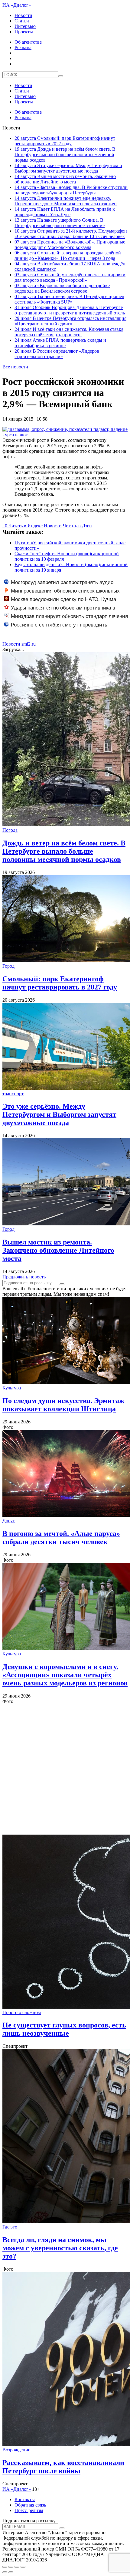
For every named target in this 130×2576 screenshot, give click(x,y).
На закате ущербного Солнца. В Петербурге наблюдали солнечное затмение (60, 223)
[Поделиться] (11, 2567)
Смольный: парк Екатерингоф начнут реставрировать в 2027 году (65, 141)
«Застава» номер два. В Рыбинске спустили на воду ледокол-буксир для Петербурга (71, 190)
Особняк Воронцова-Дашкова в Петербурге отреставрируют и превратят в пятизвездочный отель (70, 310)
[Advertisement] (65, 1769)
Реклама (23, 47)
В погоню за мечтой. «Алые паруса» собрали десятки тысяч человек (61, 1538)
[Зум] (23, 2567)
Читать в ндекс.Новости (35, 526)
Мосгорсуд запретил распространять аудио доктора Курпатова (59, 586)
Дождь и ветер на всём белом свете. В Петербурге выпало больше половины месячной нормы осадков (65, 154)
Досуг (9, 1521)
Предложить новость (24, 1277)
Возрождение (16, 2450)
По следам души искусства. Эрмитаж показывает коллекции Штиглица (63, 1405)
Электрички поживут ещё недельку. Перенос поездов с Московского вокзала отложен (66, 201)
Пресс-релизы (29, 2510)
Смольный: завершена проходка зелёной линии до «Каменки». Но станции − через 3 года (68, 255)
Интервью (25, 26)
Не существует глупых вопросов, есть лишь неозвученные (64, 2029)
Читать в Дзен (77, 526)
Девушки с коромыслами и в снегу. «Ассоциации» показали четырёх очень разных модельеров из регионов (65, 1675)
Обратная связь (30, 2505)
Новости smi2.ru (19, 644)
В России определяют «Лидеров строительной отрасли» (57, 354)
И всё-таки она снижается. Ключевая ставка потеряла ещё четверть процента (69, 332)
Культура (12, 1388)
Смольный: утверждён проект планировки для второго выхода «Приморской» (70, 277)
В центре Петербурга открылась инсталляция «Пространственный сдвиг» (70, 321)
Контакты (25, 2499)
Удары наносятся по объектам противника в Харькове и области (60, 611)
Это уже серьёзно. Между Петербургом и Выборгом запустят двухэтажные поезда (68, 168)
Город (8, 966)
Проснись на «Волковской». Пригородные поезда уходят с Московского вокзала (70, 245)
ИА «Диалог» (17, 5)
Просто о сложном (22, 2012)
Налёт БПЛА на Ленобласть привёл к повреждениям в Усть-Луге (65, 212)
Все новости (15, 367)
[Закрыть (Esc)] (5, 2567)
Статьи (22, 21)
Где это (10, 2227)
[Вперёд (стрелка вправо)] (11, 2572)
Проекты (24, 32)
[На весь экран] (17, 2567)
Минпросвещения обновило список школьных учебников (62, 594)
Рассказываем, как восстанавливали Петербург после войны (63, 2467)
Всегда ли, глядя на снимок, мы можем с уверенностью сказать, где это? (60, 2248)
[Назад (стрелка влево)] (5, 2572)
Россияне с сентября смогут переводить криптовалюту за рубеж (56, 628)
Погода (10, 830)
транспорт (13, 1094)
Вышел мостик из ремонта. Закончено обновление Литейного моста (65, 179)
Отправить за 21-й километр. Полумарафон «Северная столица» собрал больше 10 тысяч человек (71, 234)
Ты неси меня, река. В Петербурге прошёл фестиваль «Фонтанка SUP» (69, 299)
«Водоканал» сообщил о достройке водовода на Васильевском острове (62, 288)
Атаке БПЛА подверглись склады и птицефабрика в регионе (60, 343)
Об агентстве (28, 42)
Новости (23, 15)
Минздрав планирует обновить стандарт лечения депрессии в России (66, 620)
